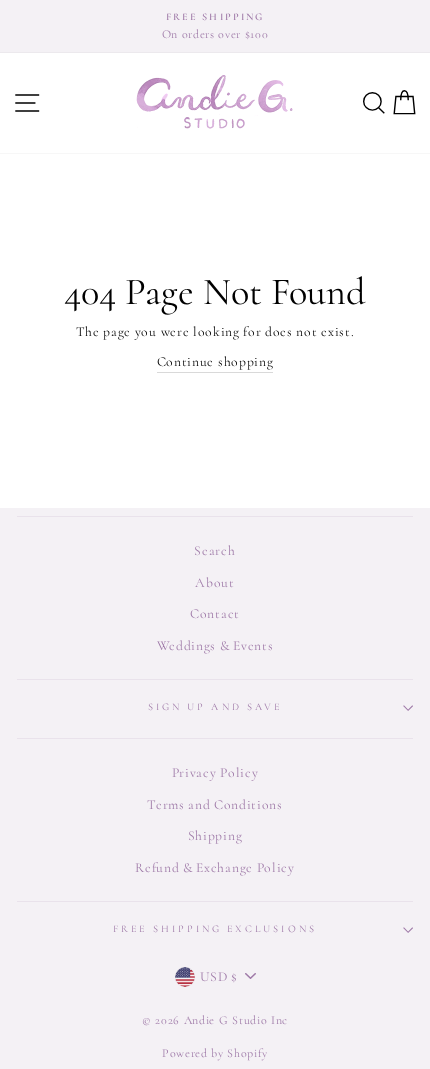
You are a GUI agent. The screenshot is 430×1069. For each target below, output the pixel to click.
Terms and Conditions (215, 804)
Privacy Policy (215, 772)
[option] (215, 26)
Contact (215, 613)
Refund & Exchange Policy (214, 867)
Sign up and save (215, 707)
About (214, 582)
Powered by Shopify (215, 1053)
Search (214, 550)
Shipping (215, 835)
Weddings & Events (215, 645)
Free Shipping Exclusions (214, 929)
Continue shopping (215, 361)
